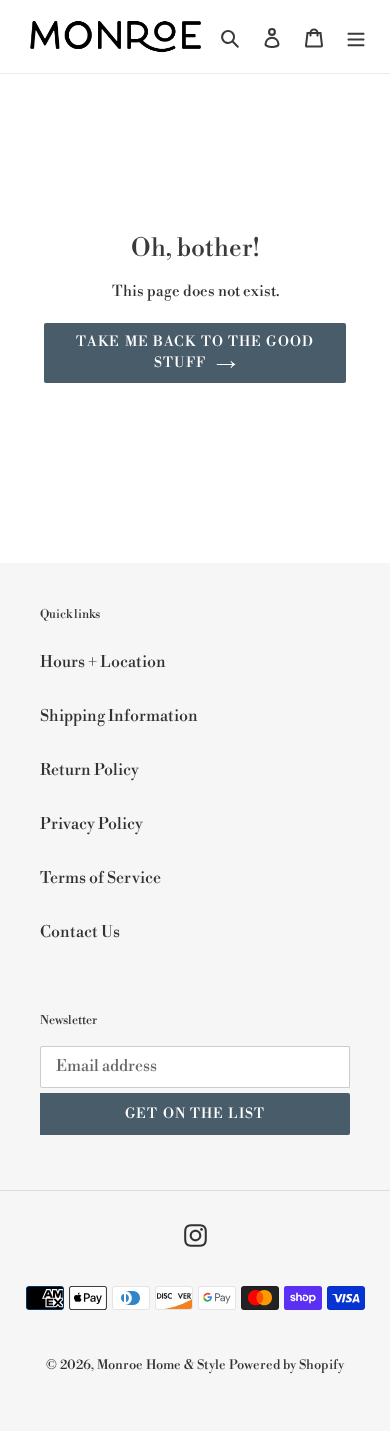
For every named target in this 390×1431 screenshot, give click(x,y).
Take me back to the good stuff (195, 352)
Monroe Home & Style (161, 1365)
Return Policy (89, 770)
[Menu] (356, 36)
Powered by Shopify (286, 1365)
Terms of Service (100, 878)
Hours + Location (103, 662)
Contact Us (80, 932)
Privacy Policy (91, 824)
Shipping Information (119, 716)
